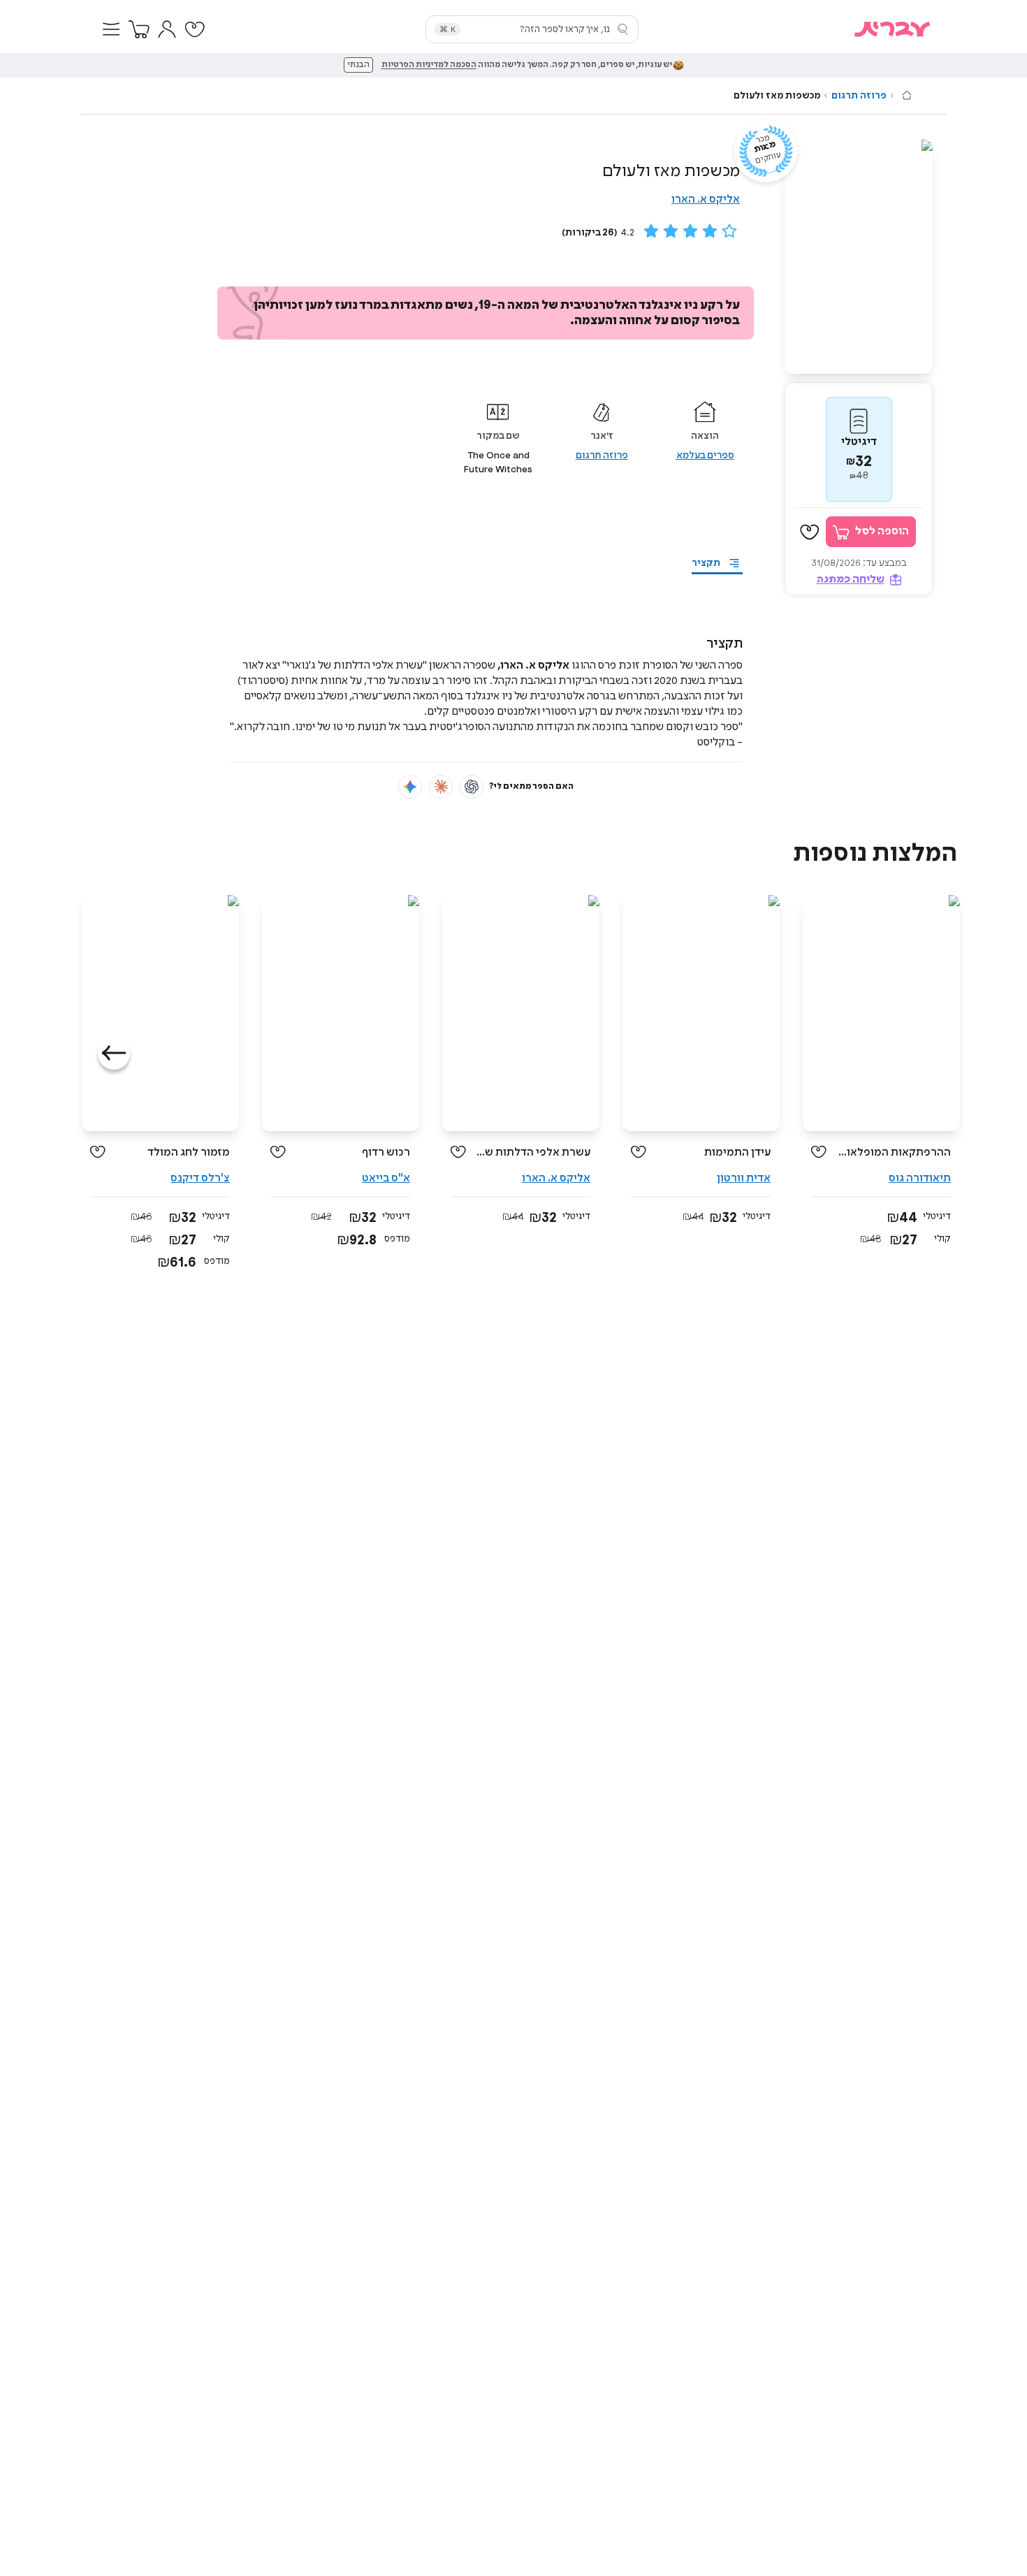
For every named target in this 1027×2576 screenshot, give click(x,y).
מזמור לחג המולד (189, 1152)
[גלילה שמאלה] (114, 1054)
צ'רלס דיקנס (200, 1178)
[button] (111, 29)
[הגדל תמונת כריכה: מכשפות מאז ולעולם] (859, 257)
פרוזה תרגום (859, 96)
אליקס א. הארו (706, 199)
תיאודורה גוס (920, 1178)
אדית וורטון (744, 1178)
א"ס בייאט (386, 1178)
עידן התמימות (737, 1152)
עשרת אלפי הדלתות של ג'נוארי (533, 1152)
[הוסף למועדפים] (810, 532)
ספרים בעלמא (705, 456)
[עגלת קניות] (139, 29)
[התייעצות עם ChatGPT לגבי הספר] (472, 787)
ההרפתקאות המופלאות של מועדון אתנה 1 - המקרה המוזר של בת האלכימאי (894, 1152)
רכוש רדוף (386, 1152)
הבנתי (358, 65)
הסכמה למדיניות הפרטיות (429, 65)
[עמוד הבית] (907, 95)
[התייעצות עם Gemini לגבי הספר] (410, 787)
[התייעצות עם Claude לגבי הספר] (441, 787)
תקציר (706, 563)
